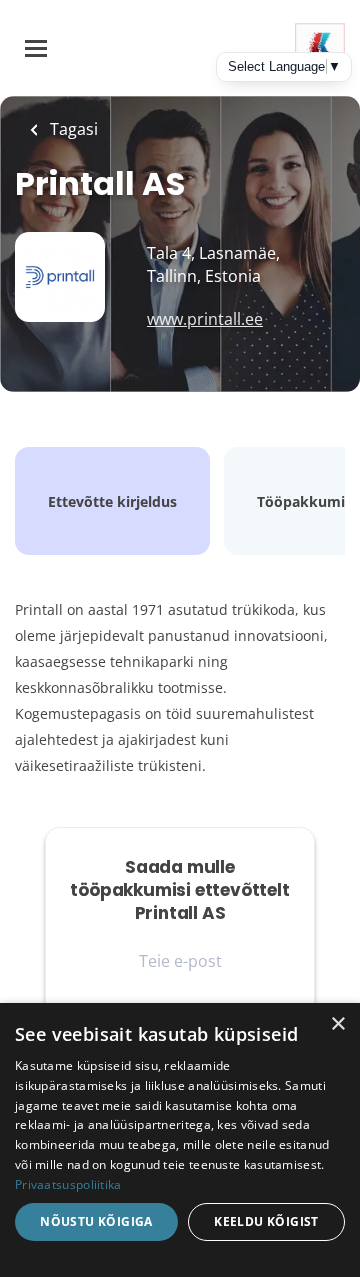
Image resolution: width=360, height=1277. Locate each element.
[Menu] (36, 48)
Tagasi (72, 129)
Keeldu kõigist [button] (266, 1221)
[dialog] (180, 1140)
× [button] (337, 1024)
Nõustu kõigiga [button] (96, 1221)
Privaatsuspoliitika (68, 1184)
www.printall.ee (205, 319)
